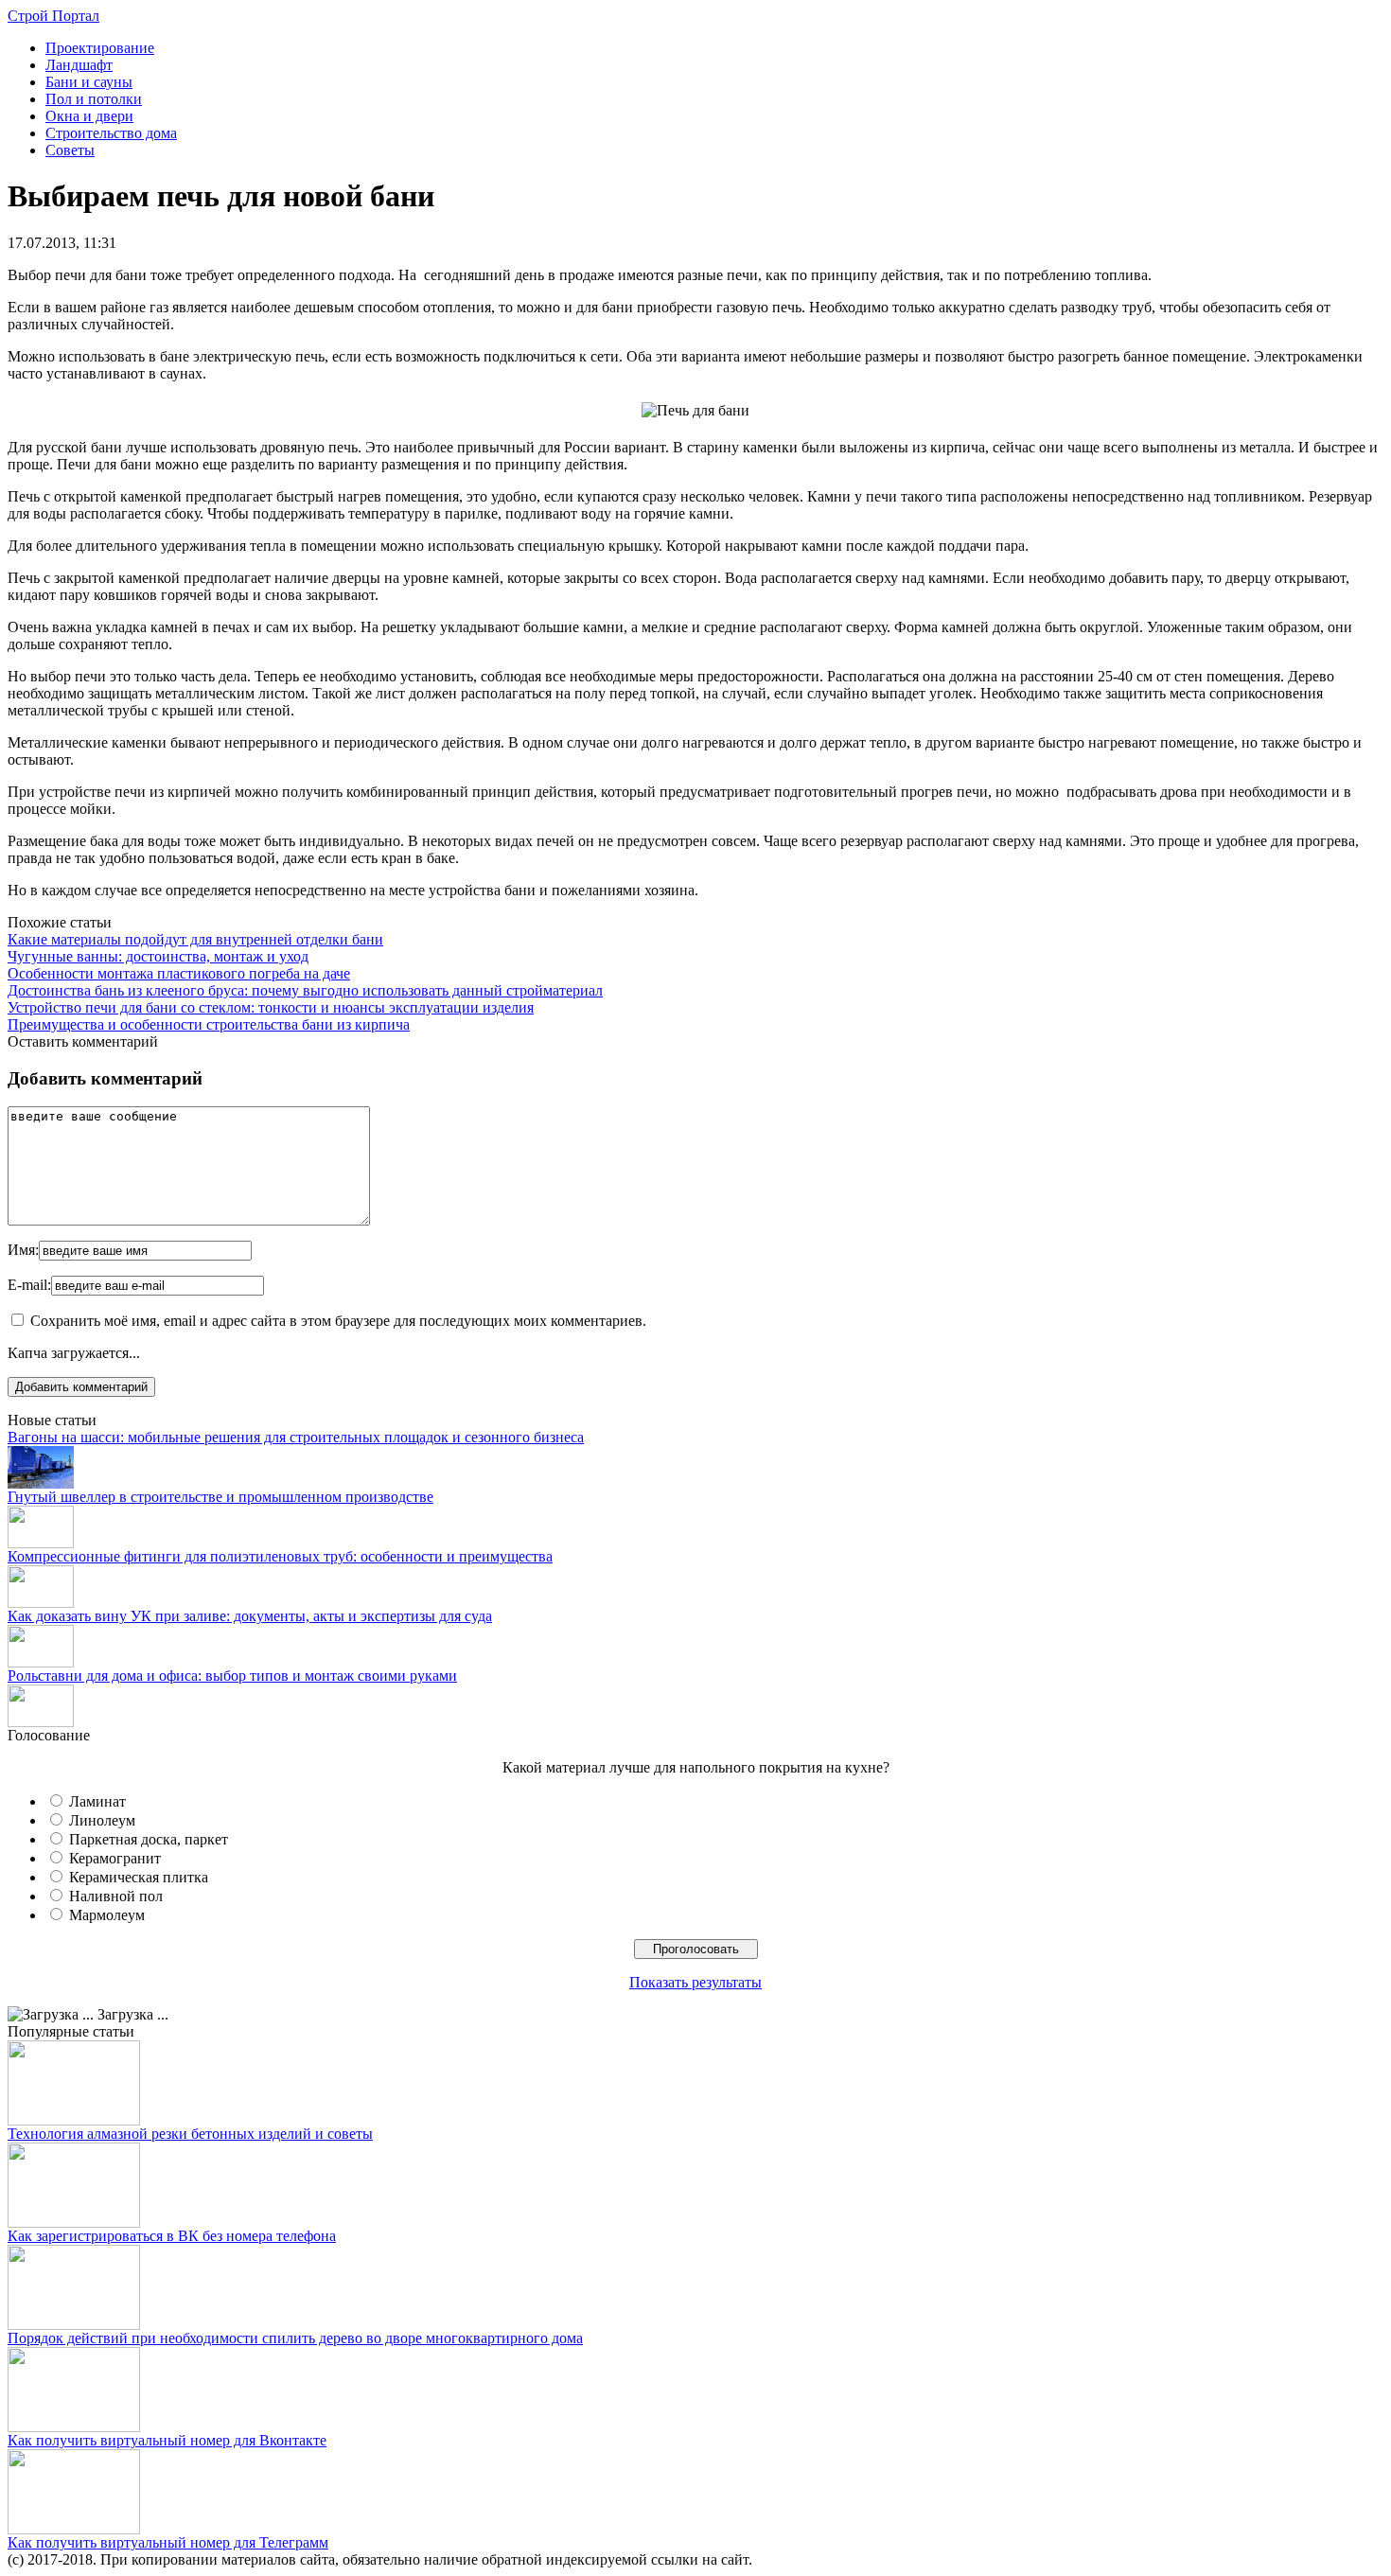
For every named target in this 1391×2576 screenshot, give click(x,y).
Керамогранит (115, 1858)
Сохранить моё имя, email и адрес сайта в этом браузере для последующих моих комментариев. (338, 1321)
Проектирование (100, 48)
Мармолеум (107, 1915)
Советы (70, 150)
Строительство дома (111, 133)
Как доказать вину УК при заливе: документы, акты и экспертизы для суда (250, 1616)
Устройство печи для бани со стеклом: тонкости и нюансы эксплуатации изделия (271, 1007)
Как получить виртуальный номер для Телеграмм (168, 2542)
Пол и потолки (94, 99)
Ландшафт (79, 65)
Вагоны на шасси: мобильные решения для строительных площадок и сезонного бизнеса (296, 1437)
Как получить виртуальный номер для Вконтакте (167, 2440)
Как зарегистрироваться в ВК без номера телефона (172, 2236)
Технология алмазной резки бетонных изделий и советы (190, 2134)
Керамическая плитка (139, 1877)
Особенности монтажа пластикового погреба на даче (179, 973)
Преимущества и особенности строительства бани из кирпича (209, 1024)
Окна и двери (89, 116)
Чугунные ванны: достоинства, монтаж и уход (158, 956)
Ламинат (97, 1801)
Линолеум (102, 1820)
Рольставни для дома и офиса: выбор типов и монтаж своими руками (232, 1676)
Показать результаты (695, 1982)
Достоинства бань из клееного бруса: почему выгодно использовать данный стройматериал (305, 990)
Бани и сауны (89, 82)
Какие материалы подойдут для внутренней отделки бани (195, 939)
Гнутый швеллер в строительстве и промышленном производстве (220, 1497)
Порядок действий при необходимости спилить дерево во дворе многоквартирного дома (295, 2338)
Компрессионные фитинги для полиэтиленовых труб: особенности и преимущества (280, 1556)
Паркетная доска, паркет (149, 1839)
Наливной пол (116, 1896)
